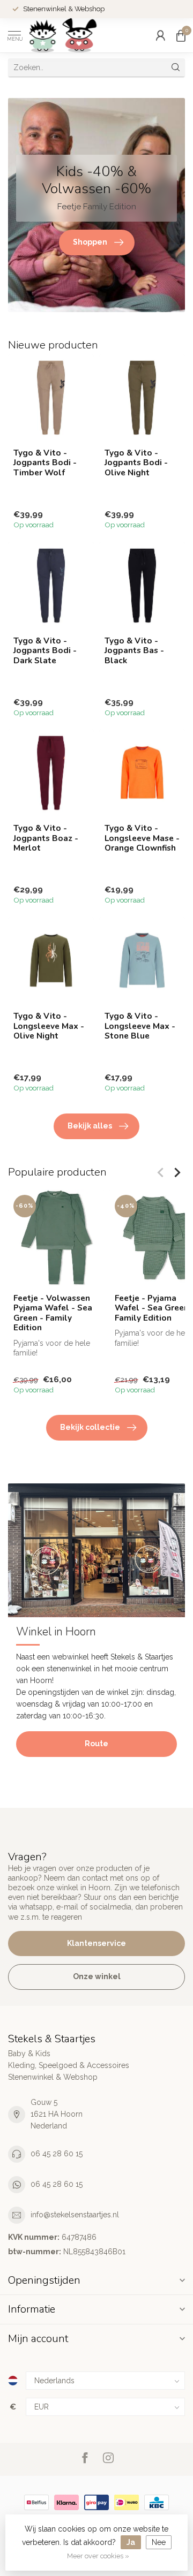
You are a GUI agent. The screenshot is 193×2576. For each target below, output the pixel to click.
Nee (159, 2542)
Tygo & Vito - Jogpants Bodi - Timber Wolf (45, 463)
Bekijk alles (90, 1126)
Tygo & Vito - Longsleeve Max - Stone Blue (140, 1026)
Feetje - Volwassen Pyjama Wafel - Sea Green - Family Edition (53, 1313)
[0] (181, 35)
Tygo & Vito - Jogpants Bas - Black (134, 651)
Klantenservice (96, 1943)
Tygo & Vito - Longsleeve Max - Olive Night (49, 1026)
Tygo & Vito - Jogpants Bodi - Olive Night (136, 463)
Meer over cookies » (98, 2556)
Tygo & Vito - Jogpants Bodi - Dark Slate (45, 651)
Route (96, 1744)
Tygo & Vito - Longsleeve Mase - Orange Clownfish (142, 838)
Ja (131, 2542)
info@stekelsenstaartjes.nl (75, 2215)
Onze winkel (97, 1976)
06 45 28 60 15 (57, 2154)
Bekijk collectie (90, 1427)
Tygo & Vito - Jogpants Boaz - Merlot (46, 838)
